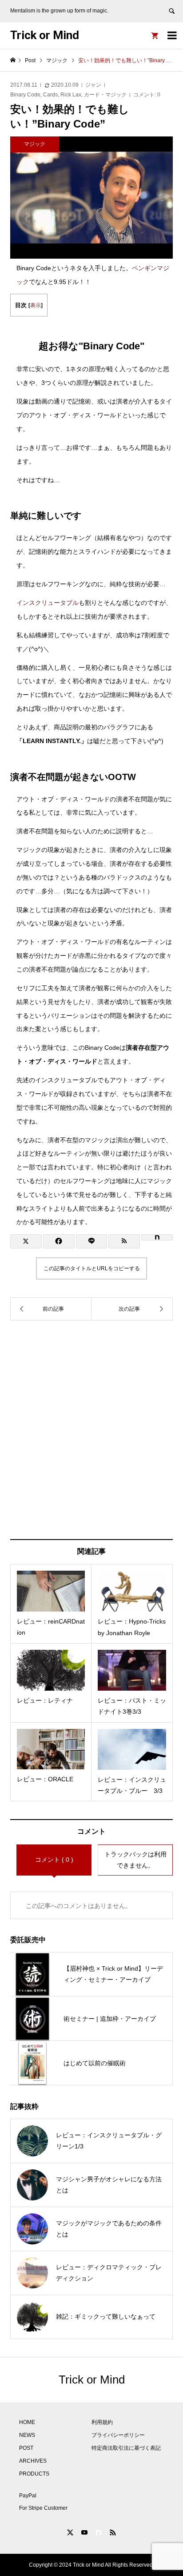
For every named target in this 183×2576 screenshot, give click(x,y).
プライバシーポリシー (118, 2435)
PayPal (28, 2496)
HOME (27, 2422)
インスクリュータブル (48, 603)
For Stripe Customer (43, 2508)
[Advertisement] (91, 1430)
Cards (50, 95)
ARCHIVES (33, 2461)
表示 (36, 305)
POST (26, 2448)
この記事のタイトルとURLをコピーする (92, 1268)
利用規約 (102, 2422)
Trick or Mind (45, 35)
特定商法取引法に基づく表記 (126, 2448)
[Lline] (92, 1241)
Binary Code (25, 95)
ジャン (93, 85)
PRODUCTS (34, 2474)
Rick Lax (71, 95)
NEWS (27, 2435)
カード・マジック (105, 95)
